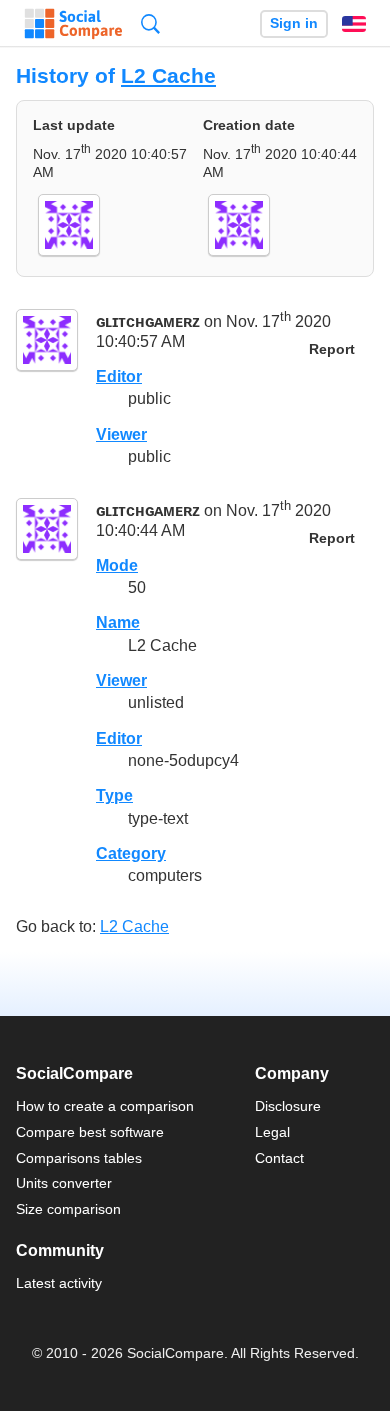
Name (118, 622)
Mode (117, 565)
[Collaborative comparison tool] (73, 24)
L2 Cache (168, 75)
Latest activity (59, 1283)
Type (114, 795)
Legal (272, 1132)
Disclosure (288, 1106)
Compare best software (90, 1132)
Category (131, 853)
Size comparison (68, 1209)
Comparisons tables (79, 1158)
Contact (279, 1158)
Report (332, 349)
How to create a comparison (105, 1106)
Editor (119, 376)
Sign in (294, 23)
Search (150, 23)
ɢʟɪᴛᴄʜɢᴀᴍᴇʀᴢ (148, 322)
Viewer (121, 434)
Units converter (64, 1183)
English (354, 24)
